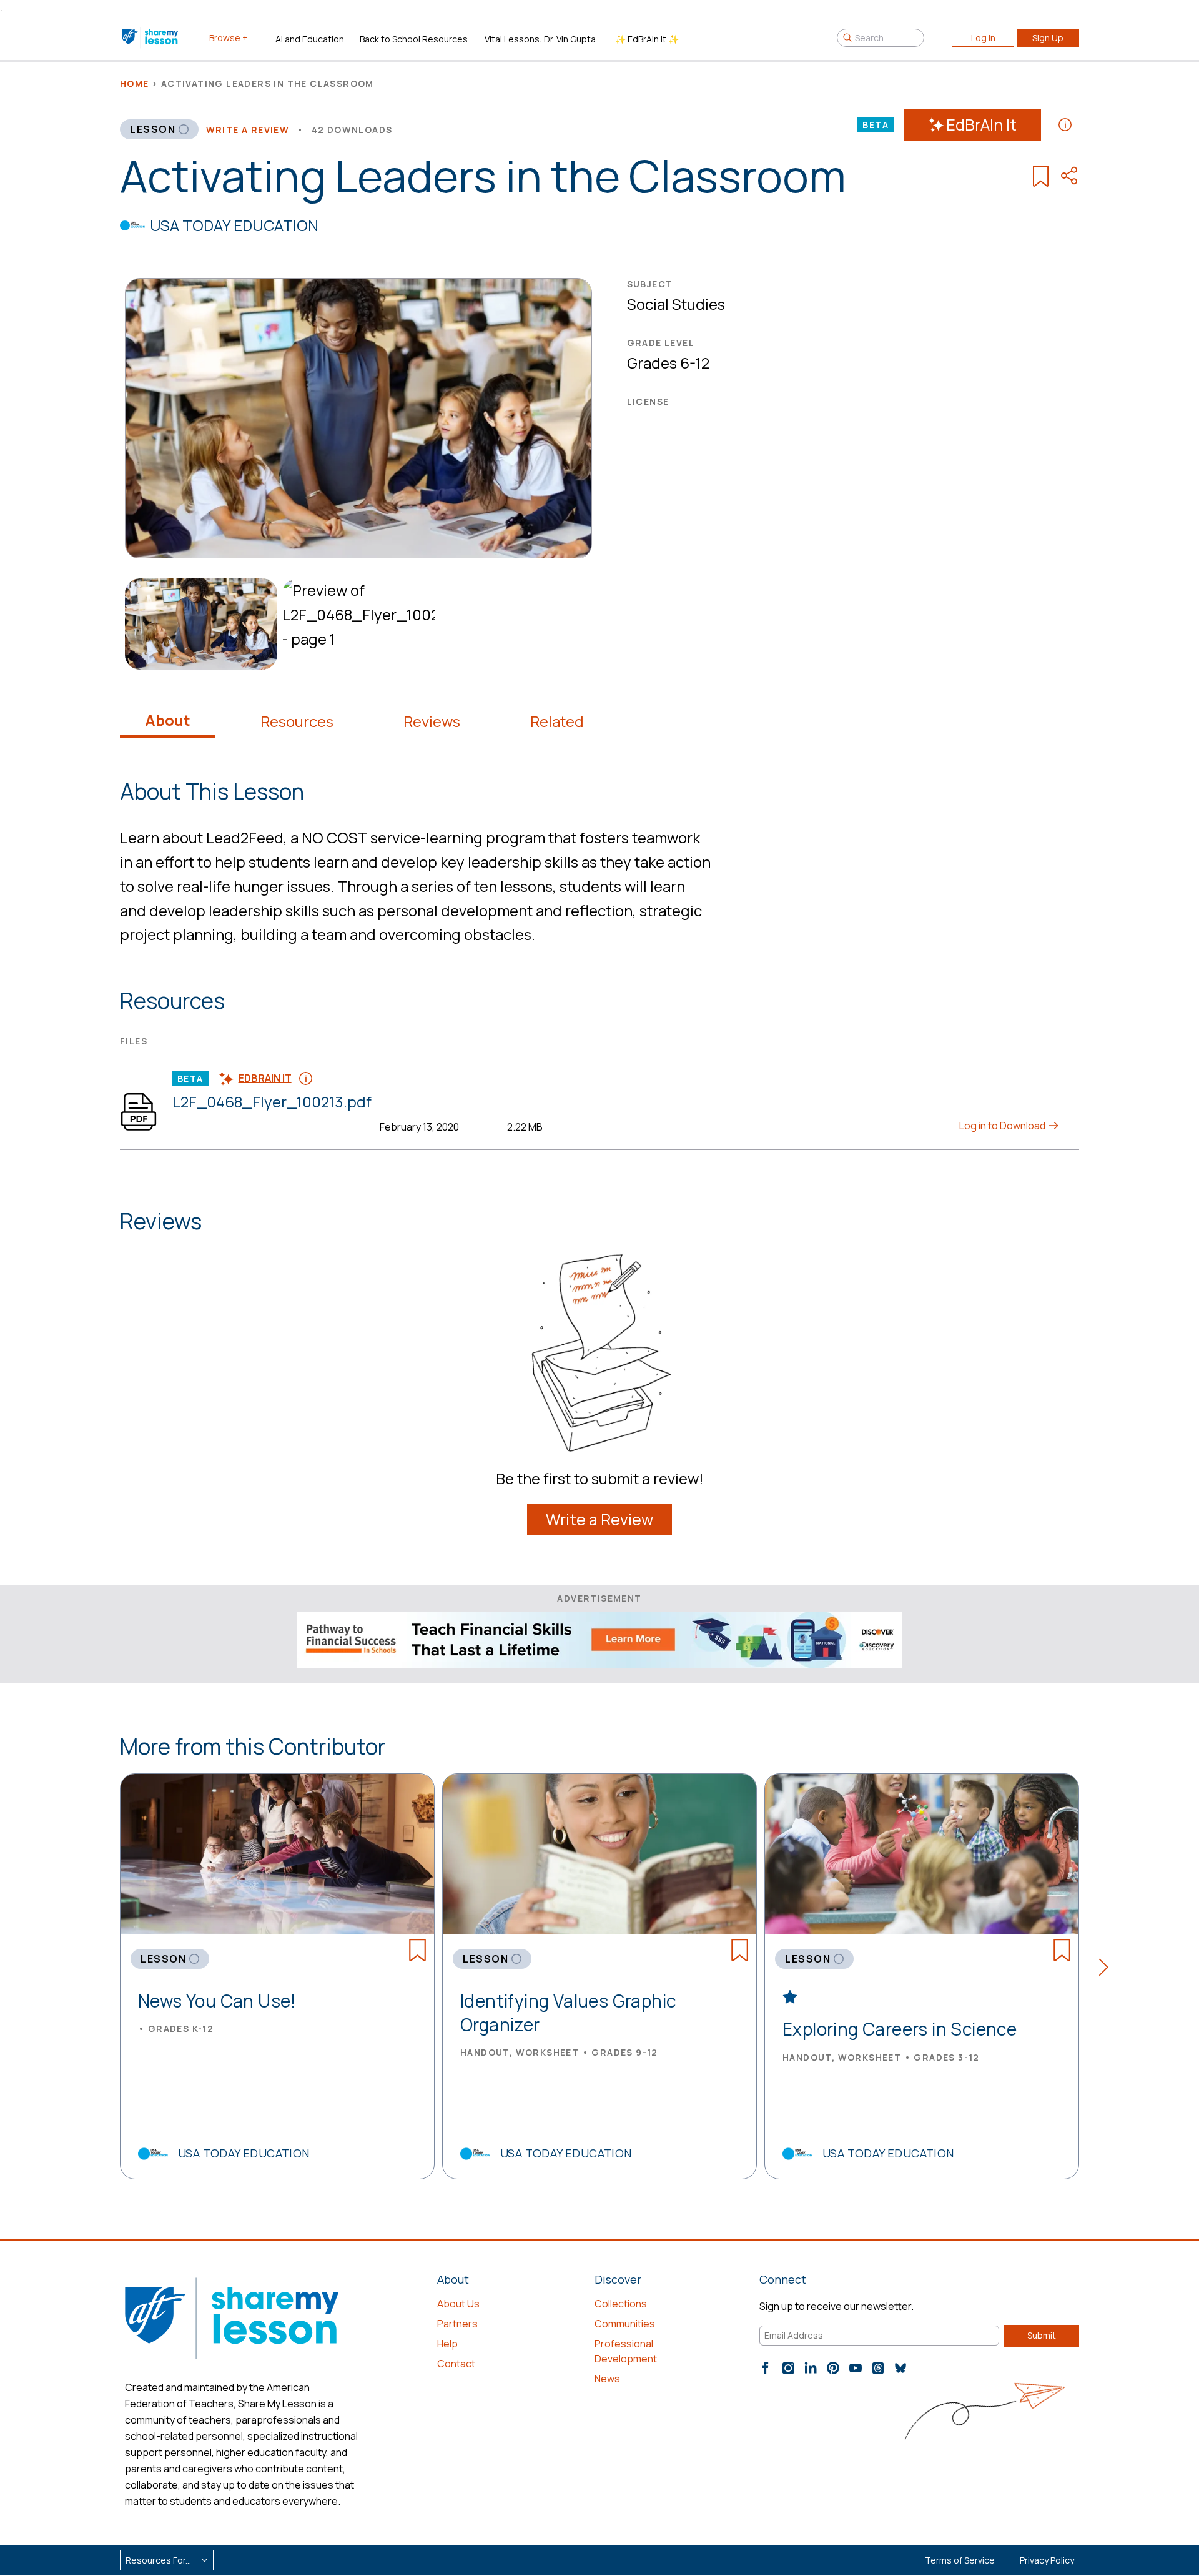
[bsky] (900, 2368)
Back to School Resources (414, 39)
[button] (1108, 1969)
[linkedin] (811, 2368)
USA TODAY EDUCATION (234, 225)
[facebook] (766, 2368)
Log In (983, 38)
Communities (625, 2324)
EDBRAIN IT (265, 1078)
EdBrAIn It (981, 125)
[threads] (878, 2368)
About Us (458, 2304)
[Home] (151, 37)
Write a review (248, 130)
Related (557, 721)
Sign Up (1048, 38)
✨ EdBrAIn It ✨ (647, 39)
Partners (457, 2324)
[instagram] (788, 2368)
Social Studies (676, 304)
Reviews (432, 721)
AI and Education (310, 39)
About (168, 720)
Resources (297, 721)
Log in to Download (1003, 1126)
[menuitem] (199, 624)
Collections (621, 2304)
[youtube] (856, 2368)
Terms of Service (960, 2560)
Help (447, 2344)
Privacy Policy (1047, 2560)
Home (135, 83)
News (607, 2379)
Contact (456, 2364)
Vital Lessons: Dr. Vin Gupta (540, 39)
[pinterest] (833, 2368)
